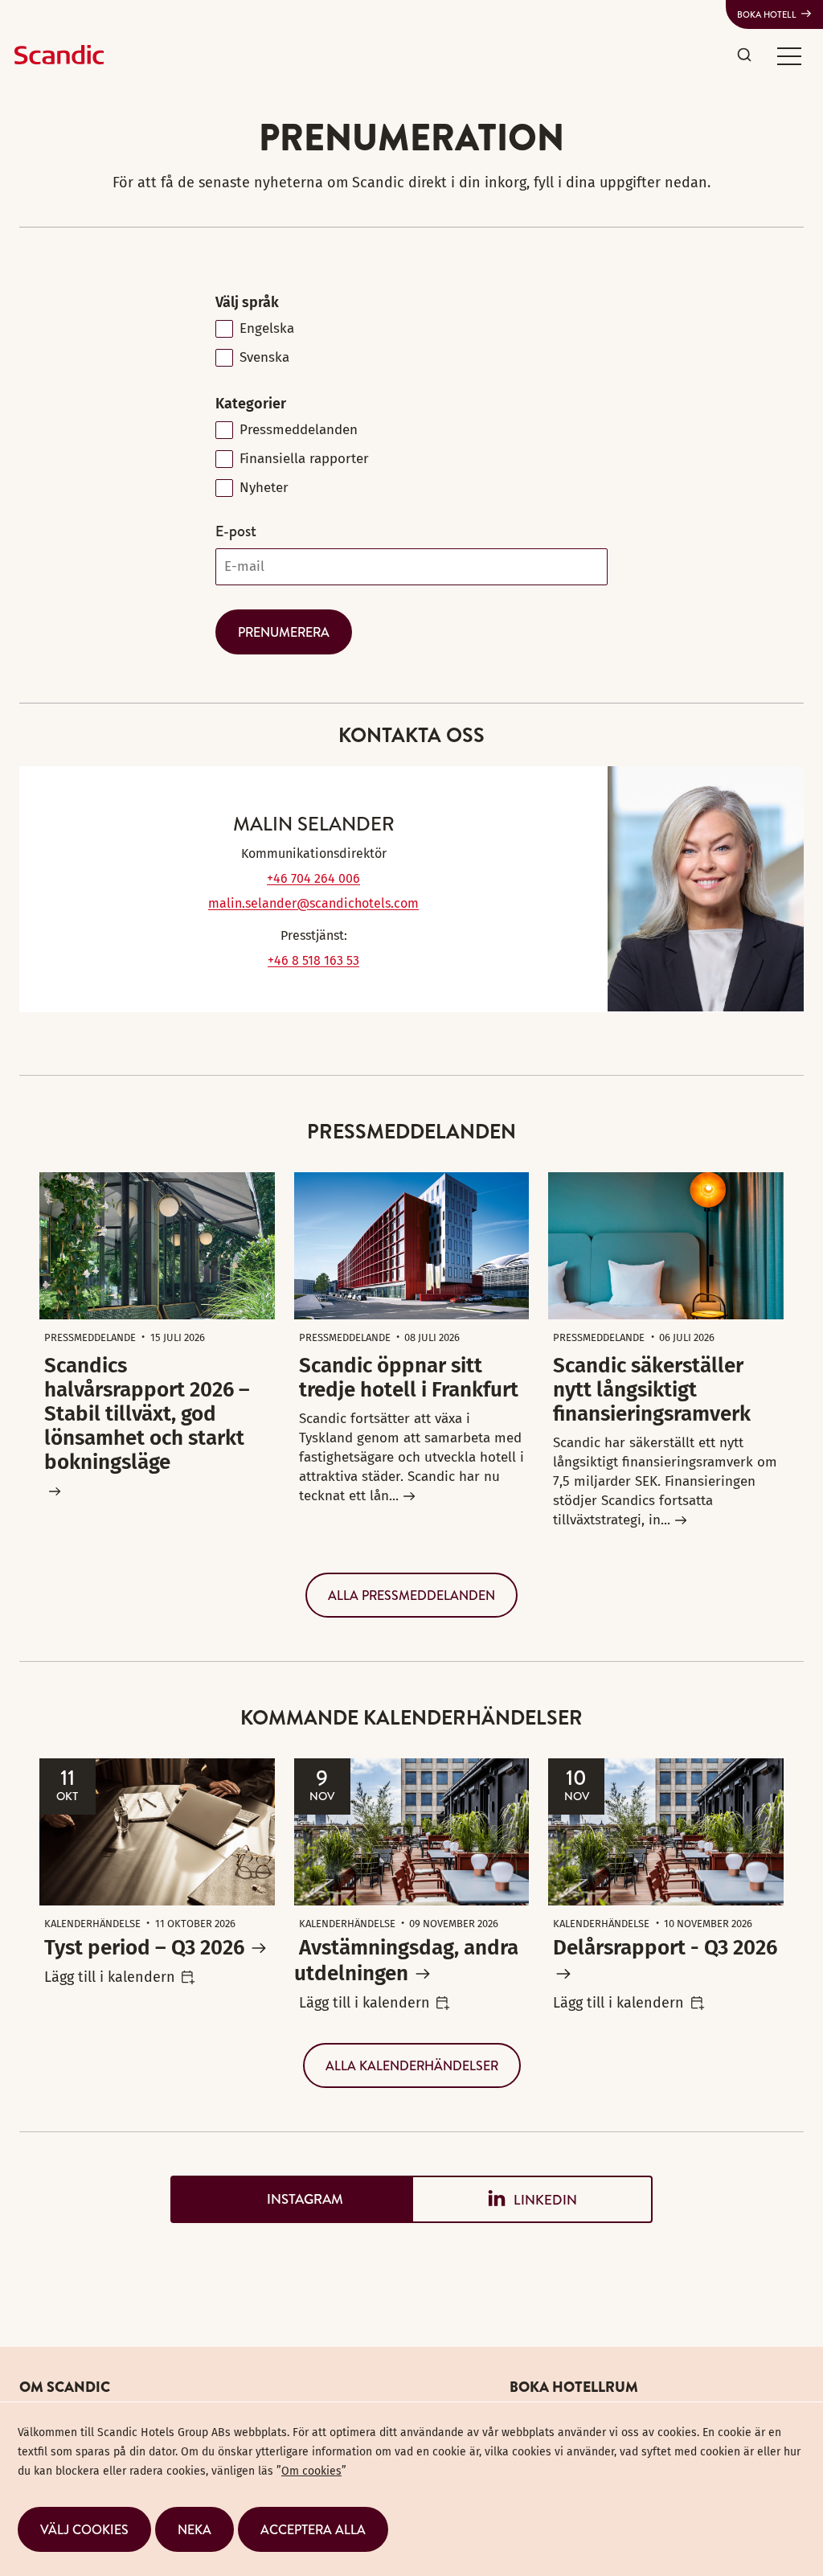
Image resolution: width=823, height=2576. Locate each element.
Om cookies (311, 2471)
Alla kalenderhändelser (412, 2065)
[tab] (291, 2199)
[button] (789, 55)
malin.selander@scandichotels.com (313, 903)
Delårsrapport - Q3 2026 (665, 1948)
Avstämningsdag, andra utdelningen (406, 1961)
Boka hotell (767, 14)
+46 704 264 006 (313, 878)
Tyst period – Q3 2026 (144, 1948)
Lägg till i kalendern (110, 1977)
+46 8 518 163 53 (313, 960)
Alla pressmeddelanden (411, 1595)
